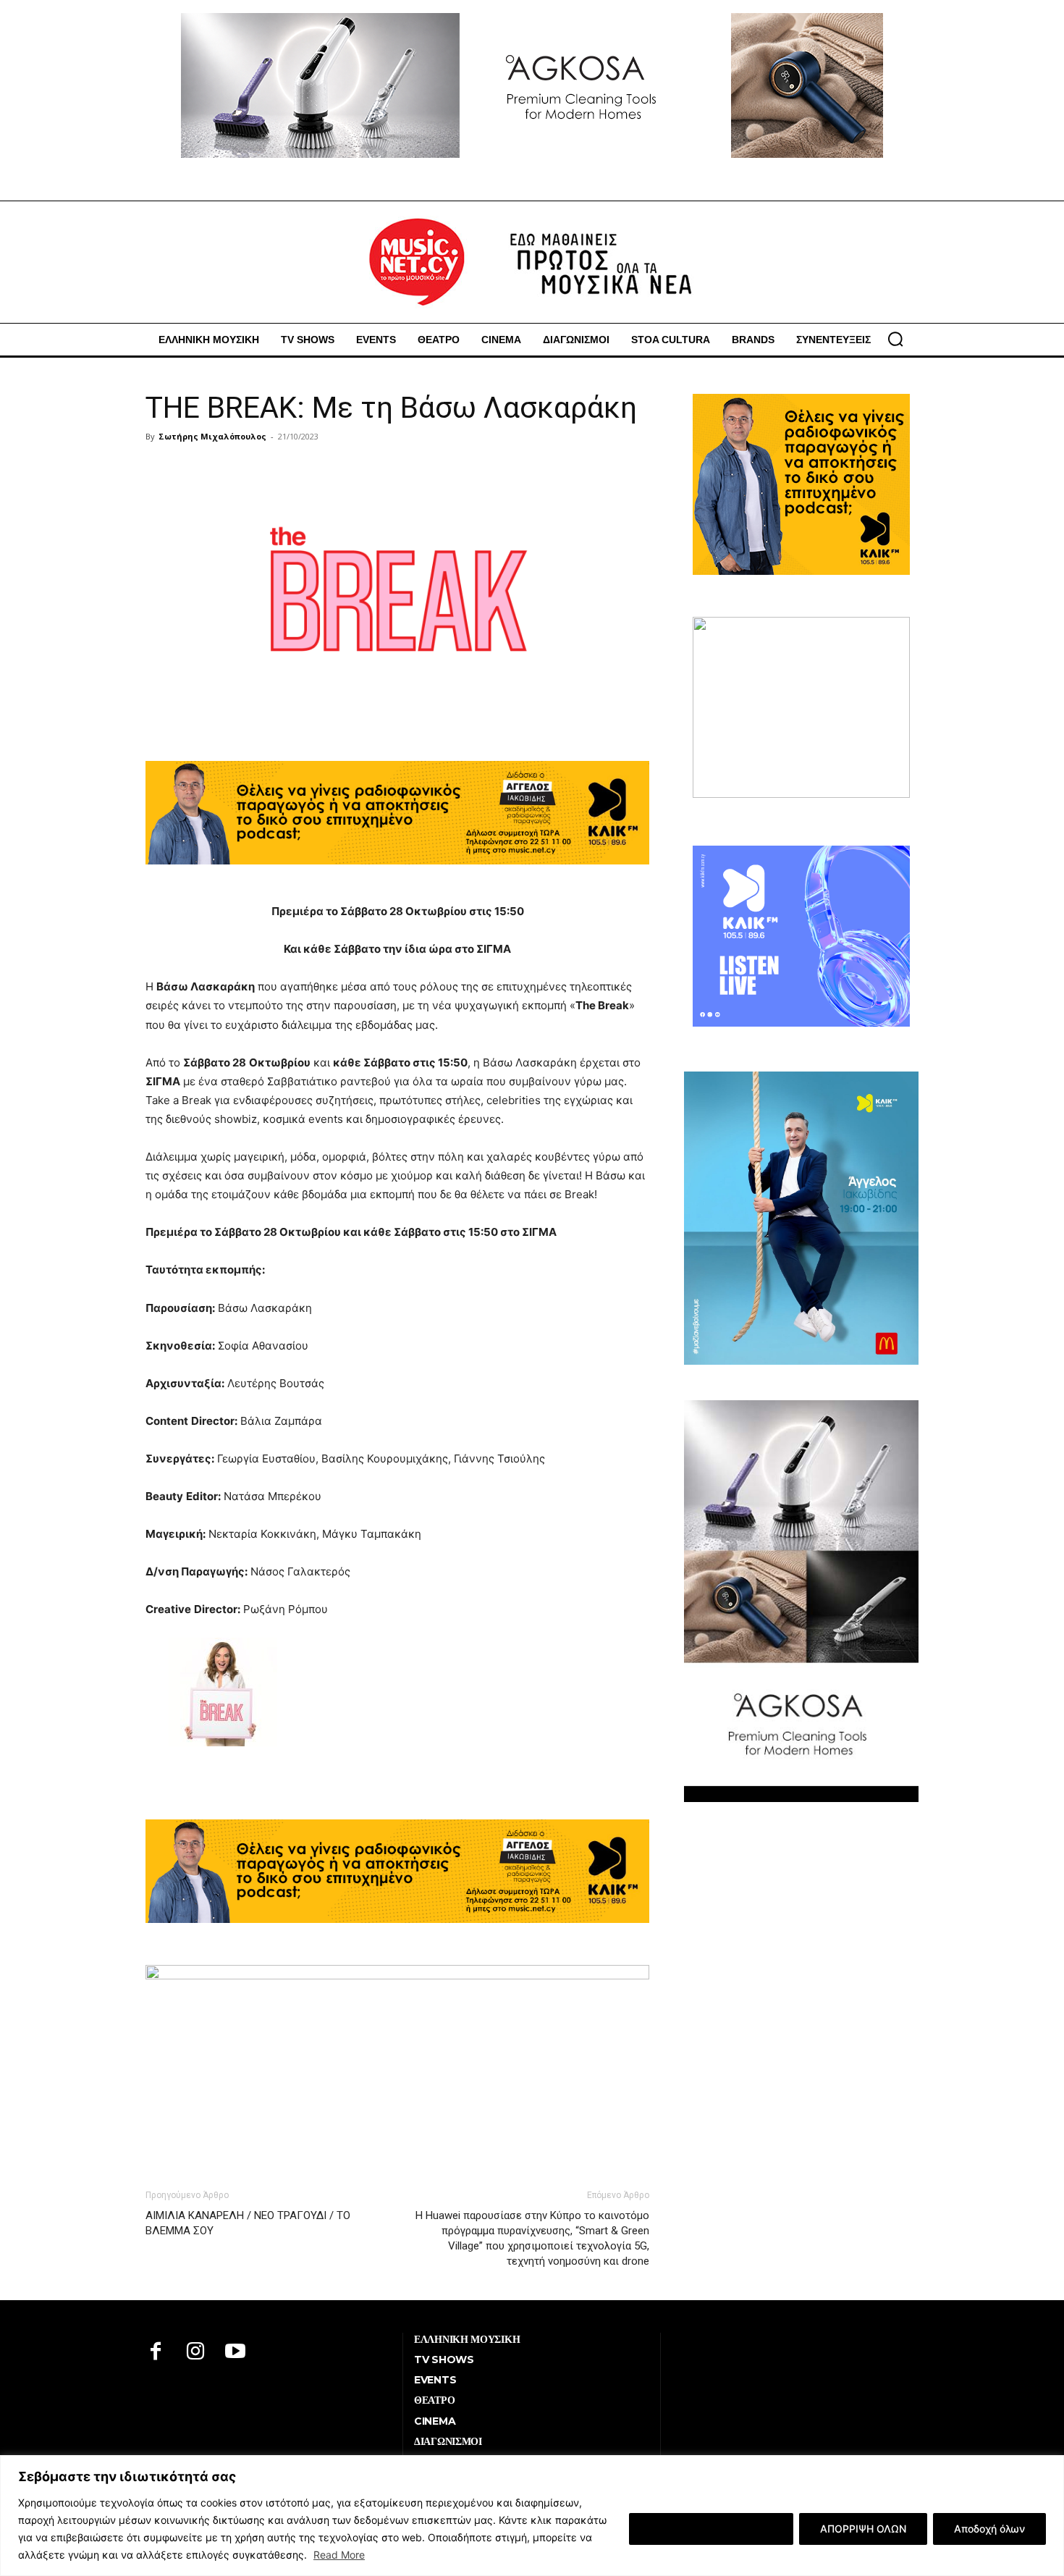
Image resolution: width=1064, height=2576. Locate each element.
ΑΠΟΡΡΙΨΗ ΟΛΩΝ (863, 2529)
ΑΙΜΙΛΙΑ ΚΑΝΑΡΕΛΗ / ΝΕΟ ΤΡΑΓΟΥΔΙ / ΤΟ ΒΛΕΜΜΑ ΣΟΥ (248, 2223)
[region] (532, 2516)
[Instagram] (196, 2353)
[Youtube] (236, 2353)
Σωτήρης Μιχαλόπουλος (212, 436)
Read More (339, 2555)
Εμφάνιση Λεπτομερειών (711, 2529)
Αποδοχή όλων (989, 2529)
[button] (895, 339)
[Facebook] (156, 2353)
